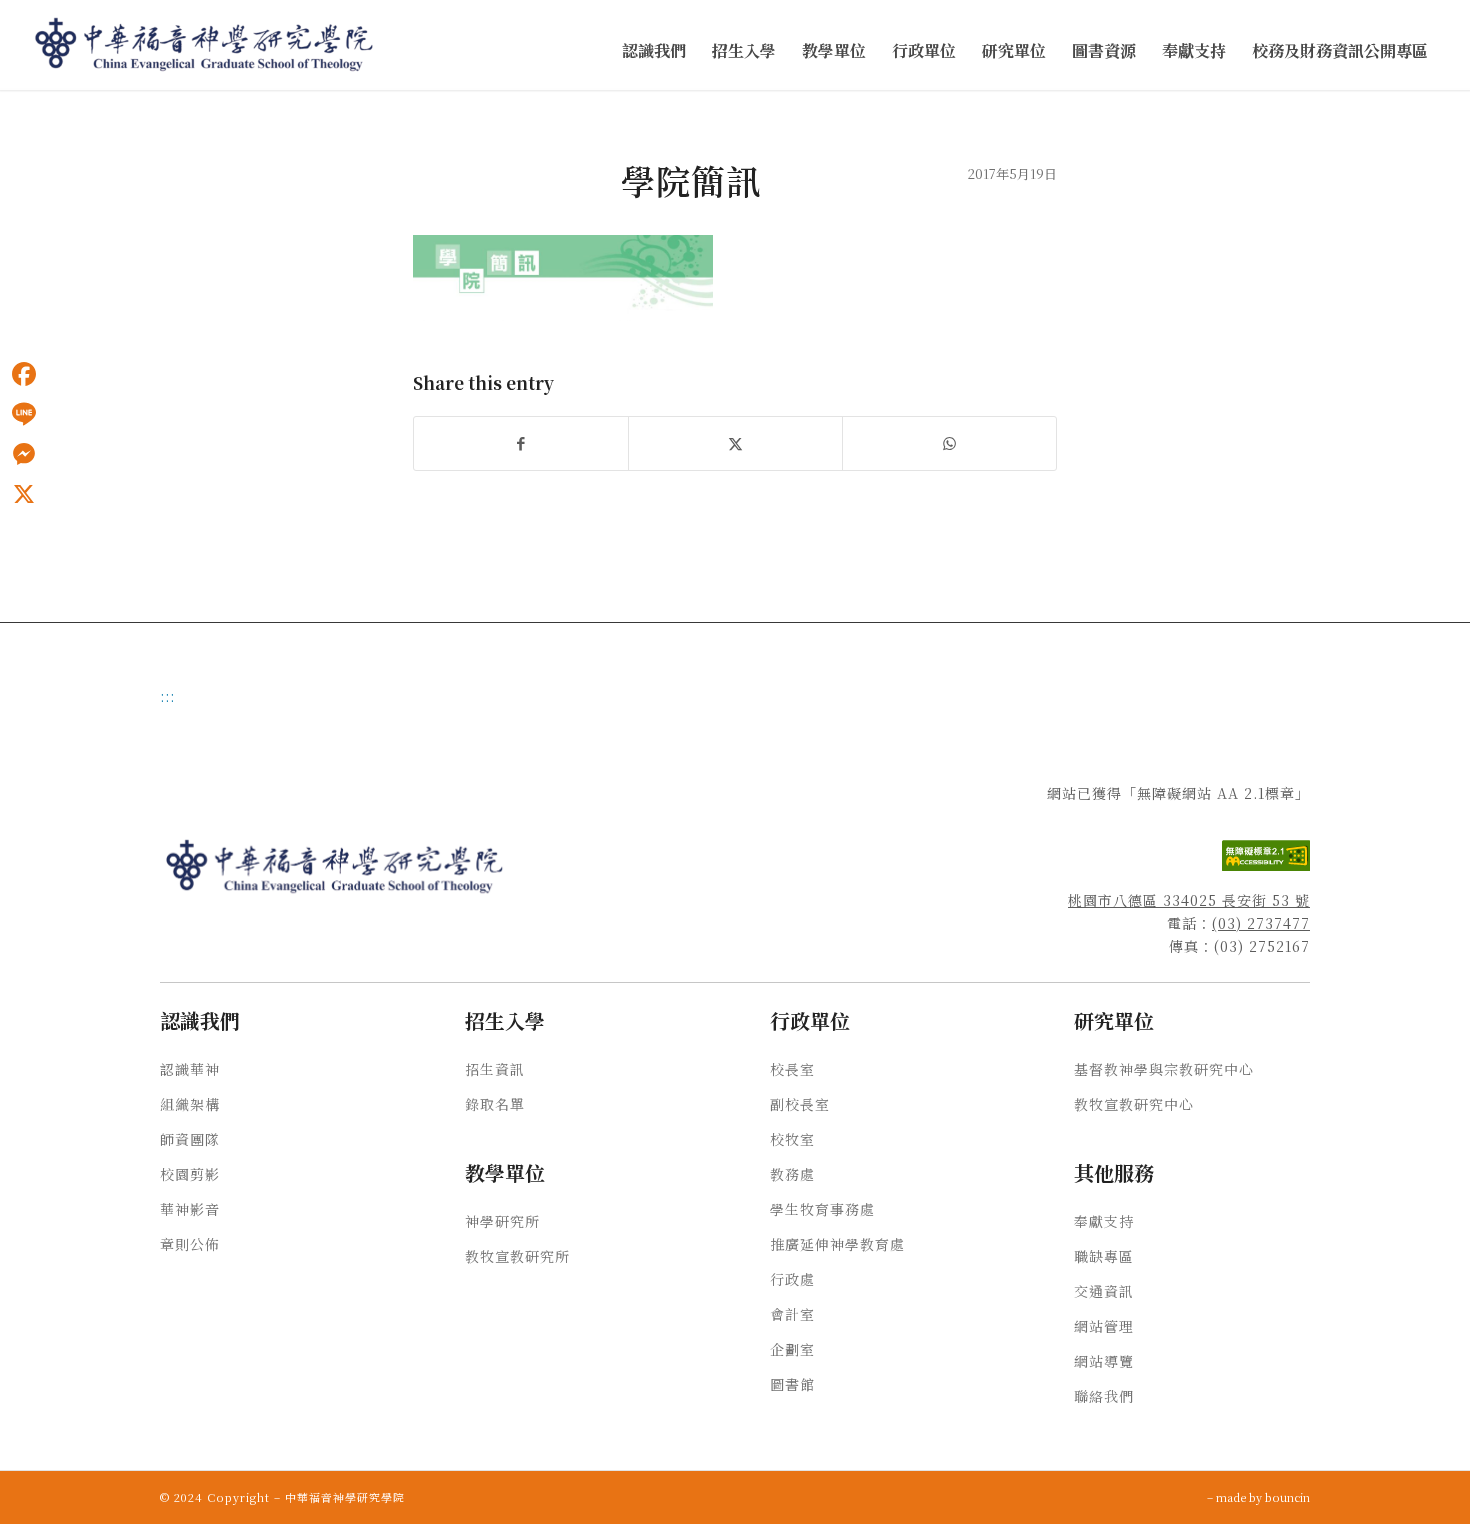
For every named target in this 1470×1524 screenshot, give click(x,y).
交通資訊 (1104, 1291)
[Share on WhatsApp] (949, 443)
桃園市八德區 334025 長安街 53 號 (1189, 900)
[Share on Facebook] (521, 443)
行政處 (792, 1279)
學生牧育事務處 (822, 1209)
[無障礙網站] (1266, 865)
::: (6, 111)
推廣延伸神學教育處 (837, 1244)
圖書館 (792, 1384)
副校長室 (800, 1104)
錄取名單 (495, 1104)
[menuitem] (654, 51)
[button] (654, 51)
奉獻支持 (1104, 1221)
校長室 (792, 1069)
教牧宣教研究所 (517, 1256)
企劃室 (792, 1349)
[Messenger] (24, 454)
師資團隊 (190, 1139)
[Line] (24, 414)
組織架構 (190, 1104)
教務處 (792, 1174)
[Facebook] (24, 374)
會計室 (792, 1314)
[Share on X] (735, 443)
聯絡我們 (1104, 1396)
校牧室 (792, 1139)
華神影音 (190, 1209)
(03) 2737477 (1261, 923)
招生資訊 (495, 1069)
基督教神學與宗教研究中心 (1164, 1069)
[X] (24, 494)
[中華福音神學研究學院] (205, 45)
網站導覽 (1104, 1361)
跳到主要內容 (42, 111)
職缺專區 (1104, 1256)
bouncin (1287, 1497)
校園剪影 (190, 1174)
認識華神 (190, 1069)
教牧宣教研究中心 (1134, 1104)
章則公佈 (190, 1244)
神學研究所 (502, 1221)
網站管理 (1104, 1326)
